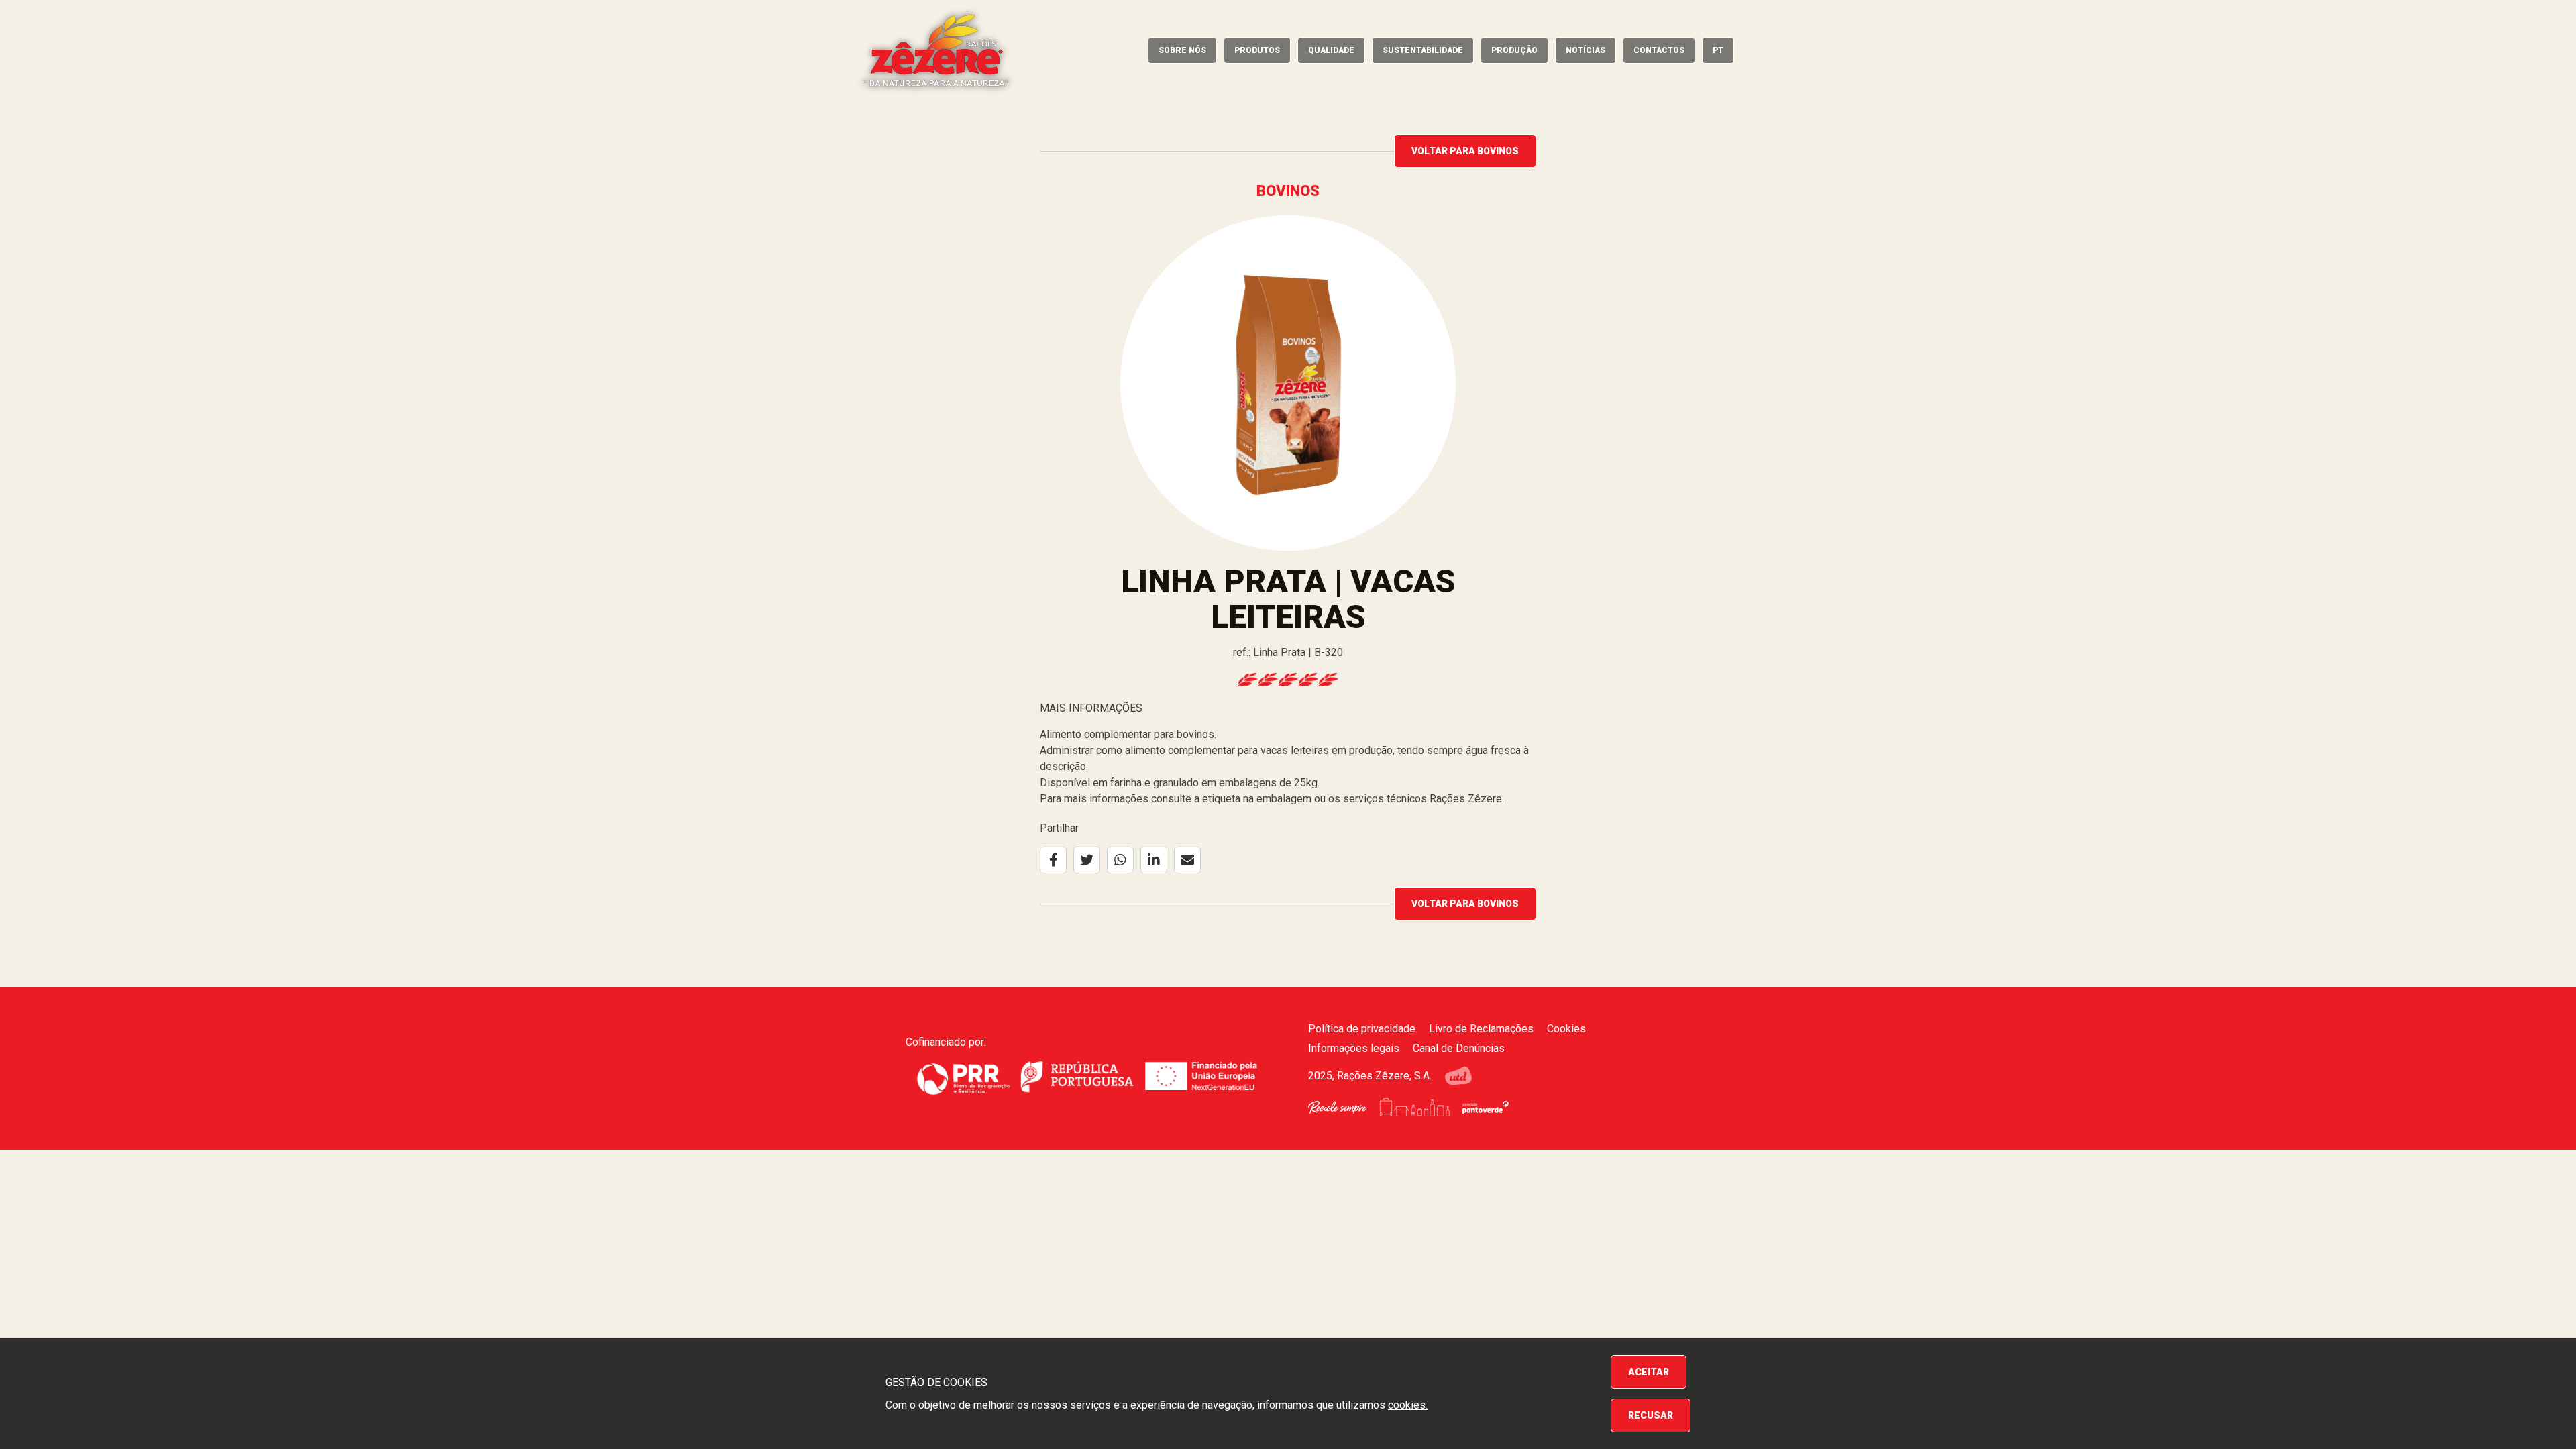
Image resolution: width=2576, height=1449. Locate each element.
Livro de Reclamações (1481, 1029)
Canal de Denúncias (1459, 1048)
